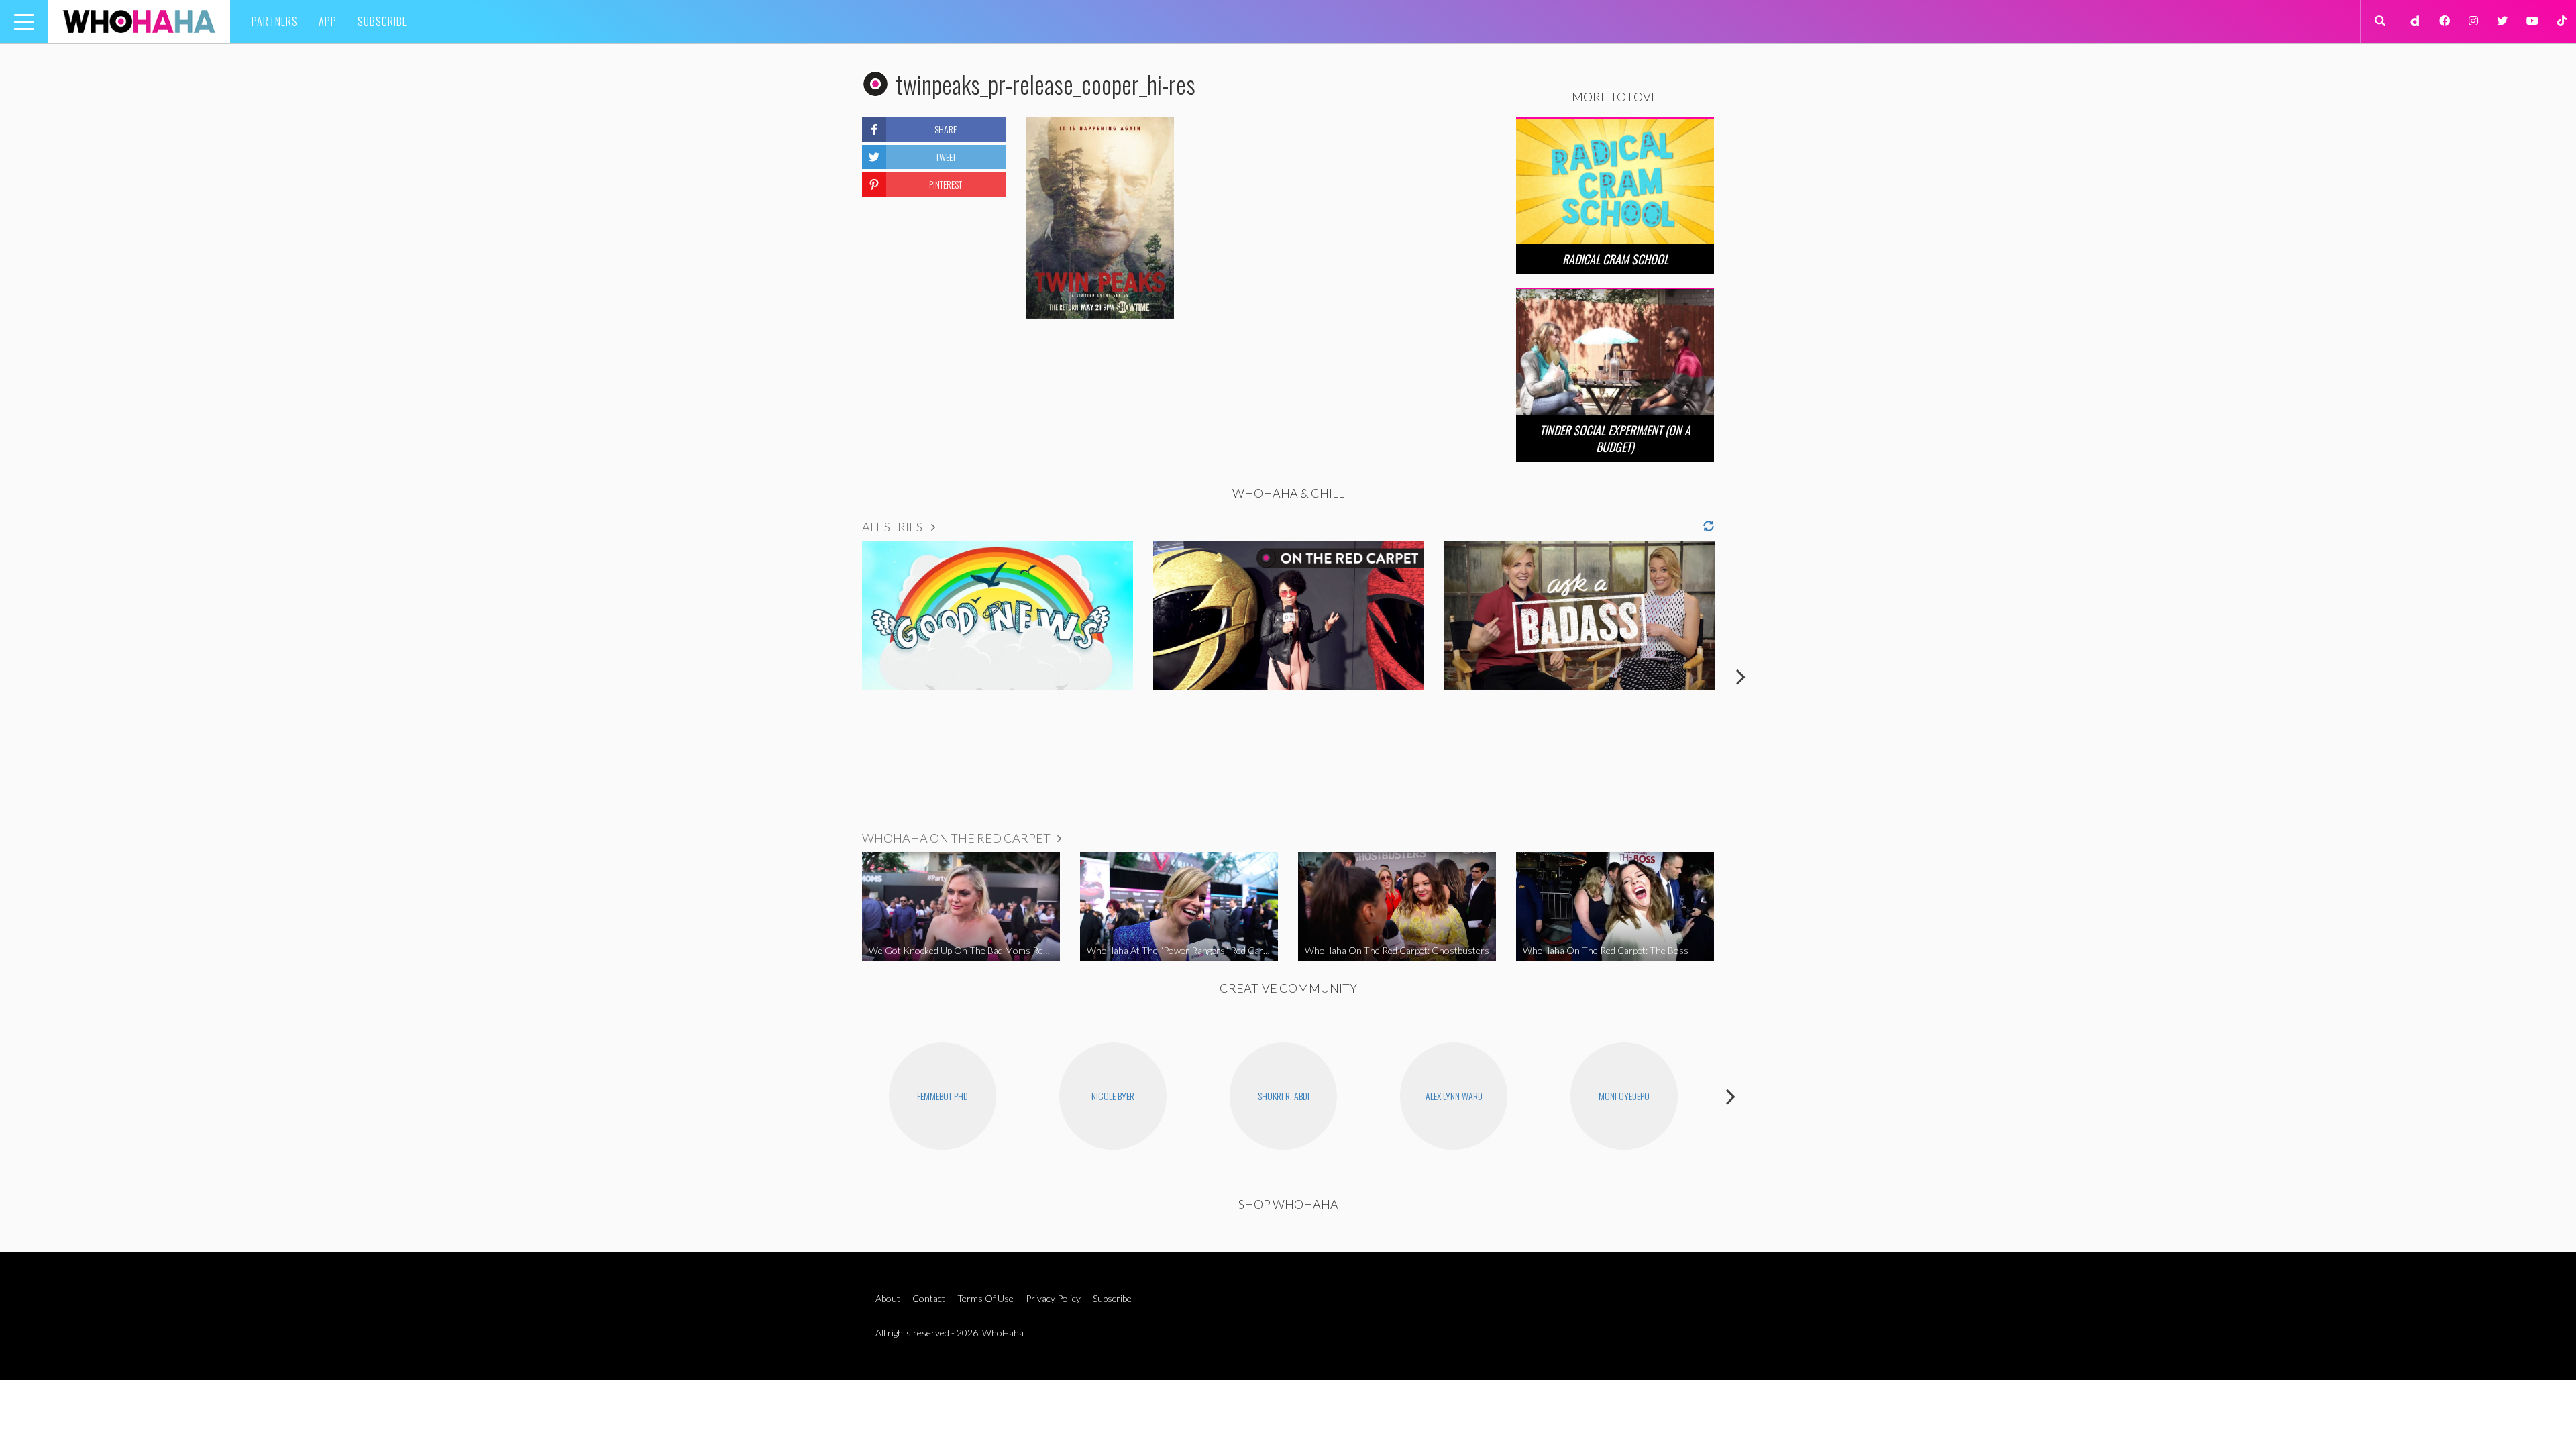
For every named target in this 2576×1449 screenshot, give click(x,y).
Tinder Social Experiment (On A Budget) (1615, 438)
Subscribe (382, 21)
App (328, 21)
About (888, 1298)
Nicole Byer (1113, 1096)
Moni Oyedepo (1624, 1096)
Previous (835, 676)
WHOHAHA (139, 21)
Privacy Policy (1053, 1298)
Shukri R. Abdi (1284, 1096)
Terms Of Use (985, 1298)
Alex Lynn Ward (1454, 1096)
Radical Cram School (1615, 259)
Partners (275, 21)
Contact (929, 1298)
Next (1741, 676)
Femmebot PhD (943, 1096)
